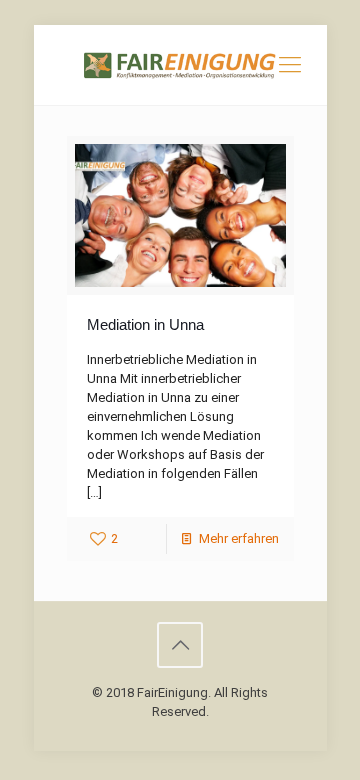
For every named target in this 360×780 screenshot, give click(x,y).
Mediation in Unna (145, 324)
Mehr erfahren (239, 538)
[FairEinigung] (180, 65)
